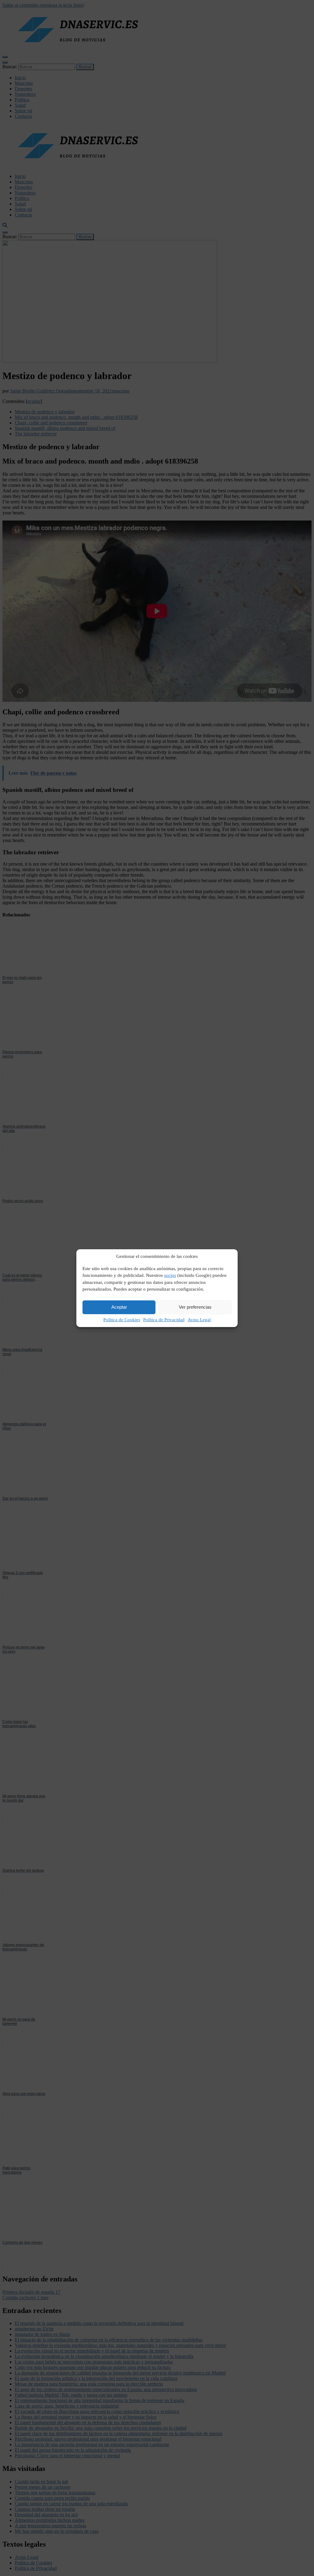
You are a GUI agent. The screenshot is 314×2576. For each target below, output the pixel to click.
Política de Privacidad (164, 1320)
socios (170, 1275)
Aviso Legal (199, 1320)
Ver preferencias (195, 1307)
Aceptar (119, 1307)
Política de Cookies (122, 1320)
